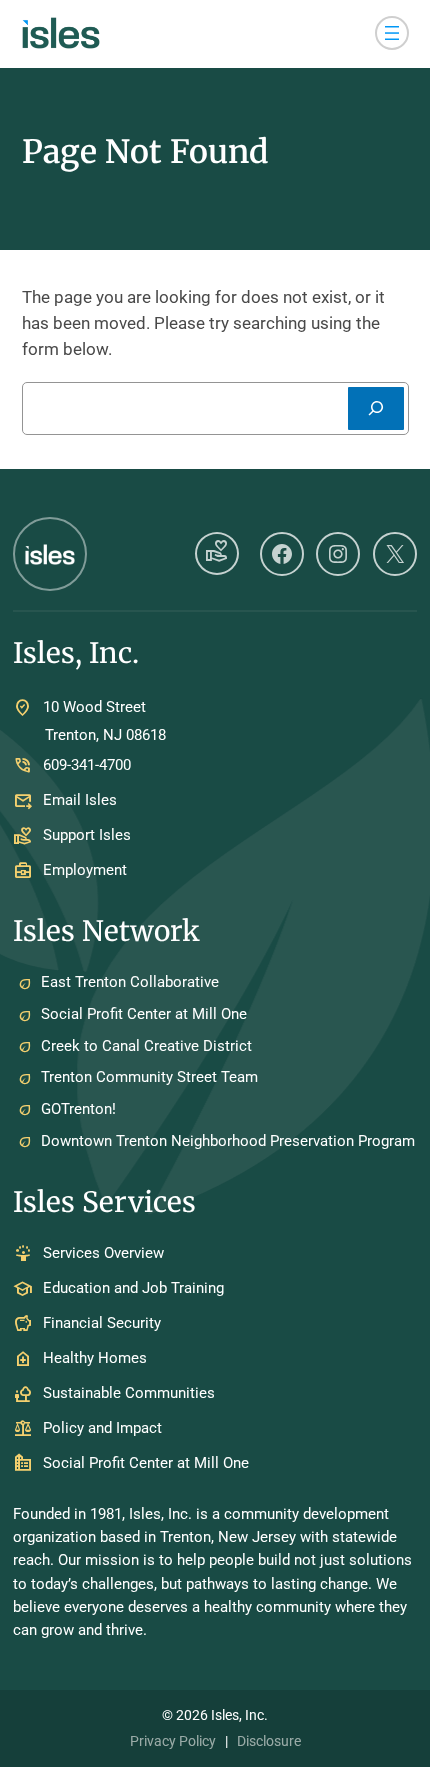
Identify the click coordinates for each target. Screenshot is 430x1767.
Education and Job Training (133, 1288)
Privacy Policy (173, 1741)
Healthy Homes (95, 1358)
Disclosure (269, 1741)
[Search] (376, 408)
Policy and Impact (102, 1428)
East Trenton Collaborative (130, 982)
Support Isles (87, 836)
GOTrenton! (78, 1109)
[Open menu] (392, 33)
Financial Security (102, 1323)
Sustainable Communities (129, 1393)
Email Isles (80, 801)
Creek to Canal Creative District (146, 1046)
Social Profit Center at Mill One (144, 1014)
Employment (85, 871)
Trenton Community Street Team (149, 1077)
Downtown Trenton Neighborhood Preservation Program (228, 1141)
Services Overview (103, 1253)
